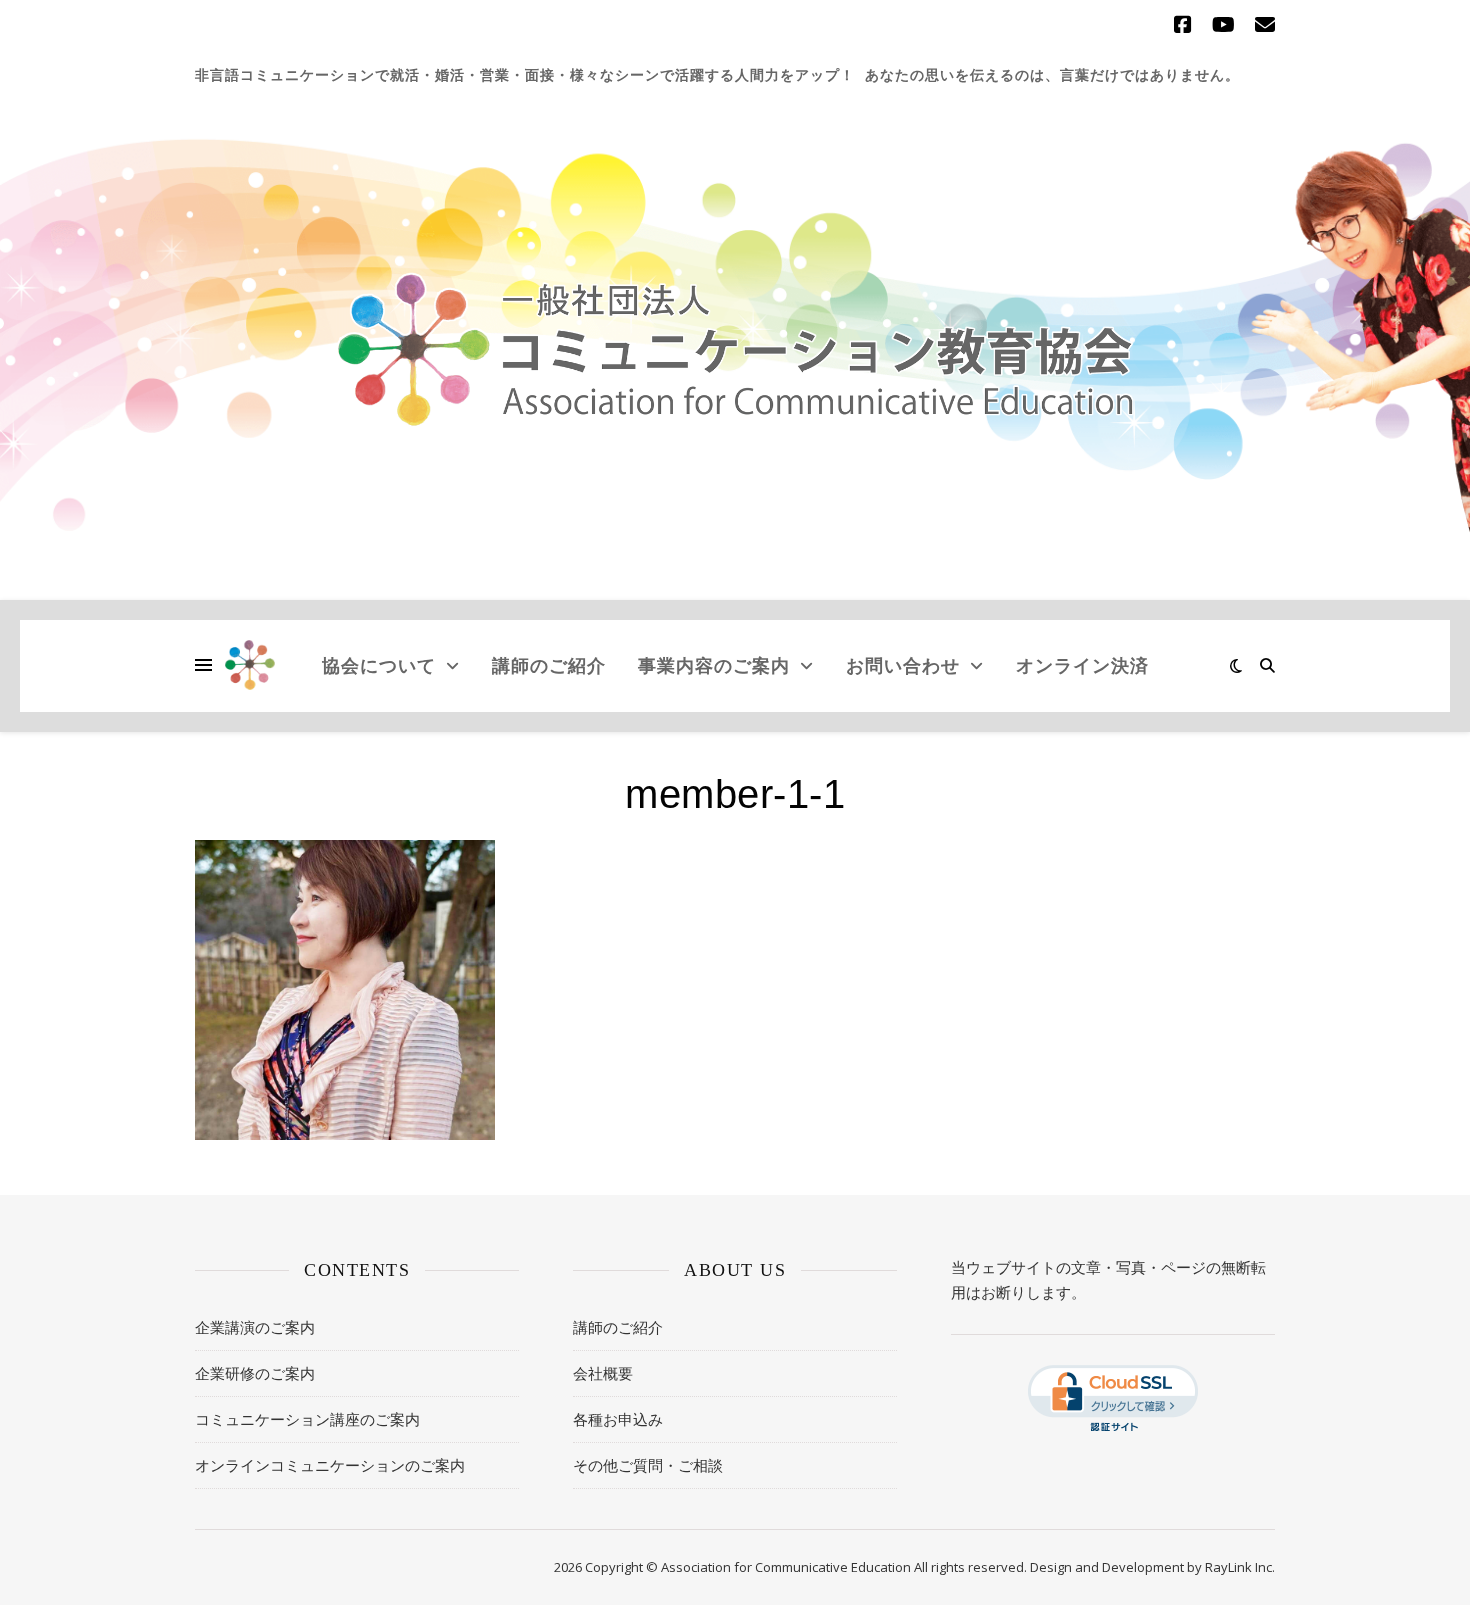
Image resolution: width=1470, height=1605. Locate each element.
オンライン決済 (1082, 665)
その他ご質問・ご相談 (648, 1465)
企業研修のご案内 (255, 1373)
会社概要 (603, 1373)
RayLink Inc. (1240, 1567)
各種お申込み (618, 1419)
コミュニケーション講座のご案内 (307, 1419)
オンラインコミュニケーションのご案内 (330, 1465)
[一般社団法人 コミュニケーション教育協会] (735, 350)
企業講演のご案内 (255, 1327)
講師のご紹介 (549, 665)
